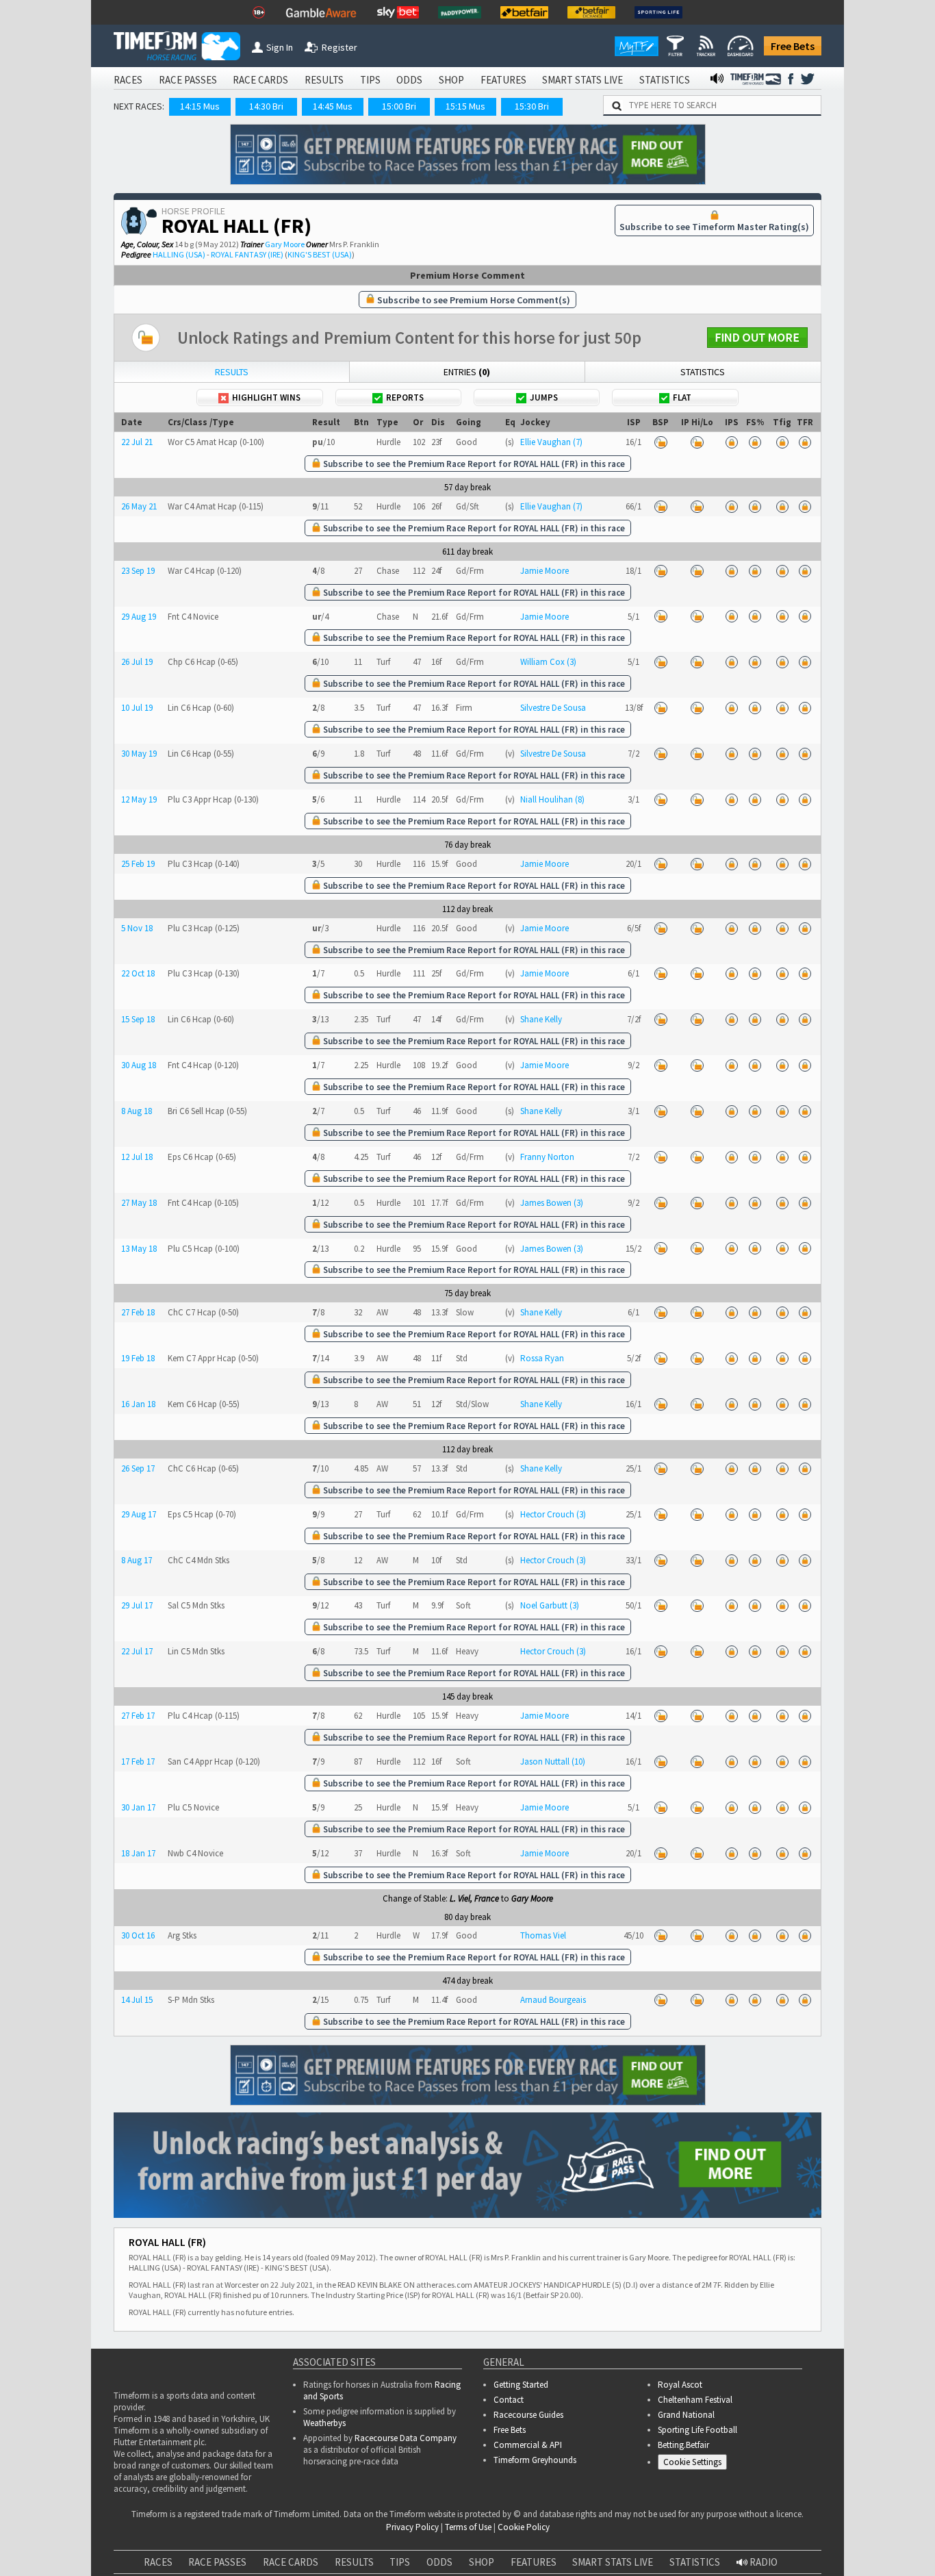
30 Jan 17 (138, 1807)
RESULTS (324, 80)
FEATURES (503, 80)
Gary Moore (285, 244)
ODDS (409, 80)
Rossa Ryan (542, 1358)
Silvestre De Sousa (553, 708)
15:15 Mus (465, 106)
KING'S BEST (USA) (320, 254)
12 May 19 (139, 799)
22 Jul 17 (137, 1651)
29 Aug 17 (139, 1514)
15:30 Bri (532, 106)
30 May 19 (139, 754)
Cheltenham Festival (695, 2400)
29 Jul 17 (137, 1605)
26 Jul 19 (137, 662)
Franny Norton (547, 1157)
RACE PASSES (188, 80)
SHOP (451, 80)
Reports (405, 397)
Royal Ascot (680, 2385)
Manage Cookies (696, 2465)
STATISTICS (665, 80)
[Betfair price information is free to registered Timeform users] (661, 442)
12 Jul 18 (137, 1157)
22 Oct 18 (138, 973)
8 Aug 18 (137, 1111)
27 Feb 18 (138, 1312)
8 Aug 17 (137, 1560)
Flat (682, 397)
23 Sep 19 (138, 571)
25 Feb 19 (138, 864)
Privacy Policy (384, 2549)
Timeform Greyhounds (535, 2460)
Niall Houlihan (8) (552, 799)
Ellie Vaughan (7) (551, 442)
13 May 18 (139, 1249)
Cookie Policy (289, 2549)
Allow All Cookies (667, 2535)
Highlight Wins (266, 397)
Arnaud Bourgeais (553, 2000)
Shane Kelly (541, 1019)
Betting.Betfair (683, 2445)
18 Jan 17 (138, 1853)
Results (232, 372)
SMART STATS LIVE (582, 80)
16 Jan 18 (138, 1404)
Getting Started (521, 2385)
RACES (128, 80)
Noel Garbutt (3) (550, 1605)
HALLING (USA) (179, 254)
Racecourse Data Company (406, 2438)
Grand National (686, 2415)
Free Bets (793, 46)
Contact (509, 2400)
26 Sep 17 (138, 1468)
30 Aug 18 (139, 1065)
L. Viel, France (474, 1898)
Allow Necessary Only (770, 2535)
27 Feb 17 (138, 1716)
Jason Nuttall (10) (553, 1761)
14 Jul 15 (137, 2000)
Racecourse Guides (528, 2415)
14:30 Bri (266, 106)
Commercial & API (528, 2445)
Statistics (703, 372)
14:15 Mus (200, 106)
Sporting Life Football (697, 2430)
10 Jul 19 (137, 708)
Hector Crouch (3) (553, 1514)
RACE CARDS (260, 80)
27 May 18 (139, 1203)
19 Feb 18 (138, 1358)
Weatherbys (324, 2423)
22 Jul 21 (137, 442)
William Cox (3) (548, 662)
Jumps (544, 397)
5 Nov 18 (137, 928)
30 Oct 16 (138, 1935)
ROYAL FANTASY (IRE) (247, 254)
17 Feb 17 (138, 1761)
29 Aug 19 (139, 617)
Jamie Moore (545, 571)
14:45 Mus (333, 106)
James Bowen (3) (552, 1203)
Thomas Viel (543, 1935)
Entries (467, 372)
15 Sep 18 (138, 1019)
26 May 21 (139, 506)
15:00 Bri (399, 106)
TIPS (370, 80)
